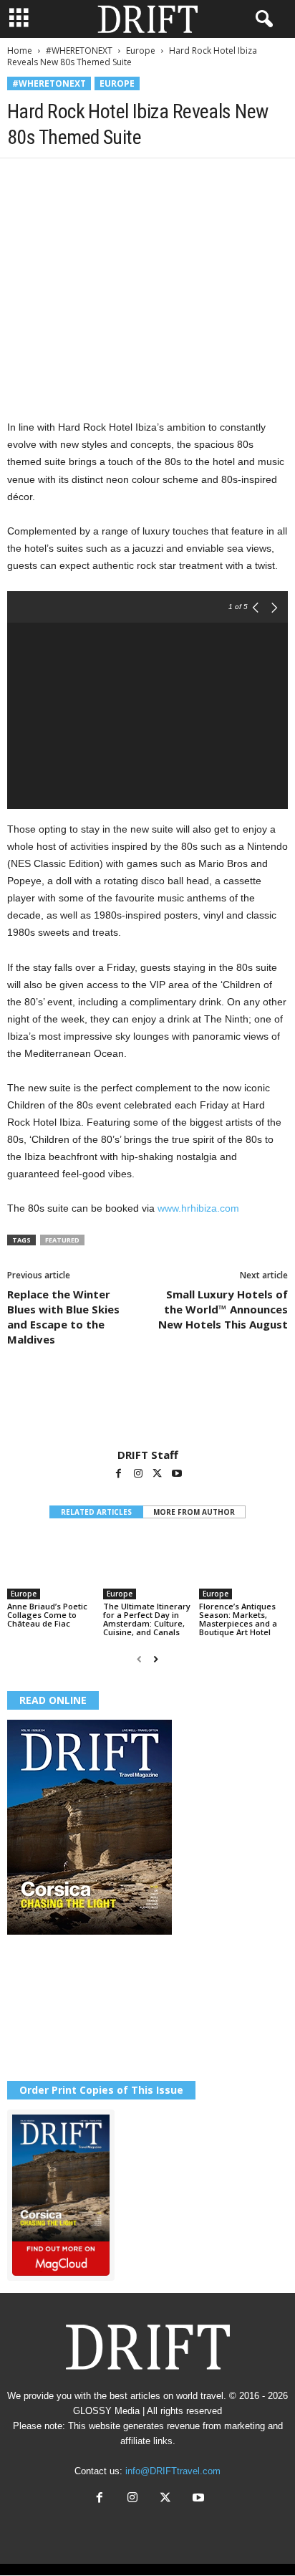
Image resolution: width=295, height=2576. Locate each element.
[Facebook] (21, 180)
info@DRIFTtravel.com (173, 2471)
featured (62, 1240)
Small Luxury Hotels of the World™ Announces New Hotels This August (223, 1309)
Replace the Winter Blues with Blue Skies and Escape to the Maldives (63, 1317)
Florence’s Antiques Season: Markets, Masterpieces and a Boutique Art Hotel (238, 1619)
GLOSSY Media (106, 2411)
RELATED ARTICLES (96, 1512)
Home (20, 51)
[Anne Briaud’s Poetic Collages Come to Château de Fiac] (52, 1567)
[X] (54, 180)
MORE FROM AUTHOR (194, 1512)
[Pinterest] (87, 180)
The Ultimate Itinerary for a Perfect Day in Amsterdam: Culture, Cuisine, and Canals (147, 1619)
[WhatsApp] (120, 180)
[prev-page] (139, 1659)
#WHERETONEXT (79, 51)
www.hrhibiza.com (198, 1208)
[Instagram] (139, 1475)
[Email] (186, 180)
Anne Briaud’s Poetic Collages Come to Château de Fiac (47, 1615)
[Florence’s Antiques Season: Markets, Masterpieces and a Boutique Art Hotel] (243, 1567)
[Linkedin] (153, 180)
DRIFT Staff (148, 1455)
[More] (220, 180)
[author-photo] (147, 1407)
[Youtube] (177, 1475)
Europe (141, 51)
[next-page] (156, 1659)
